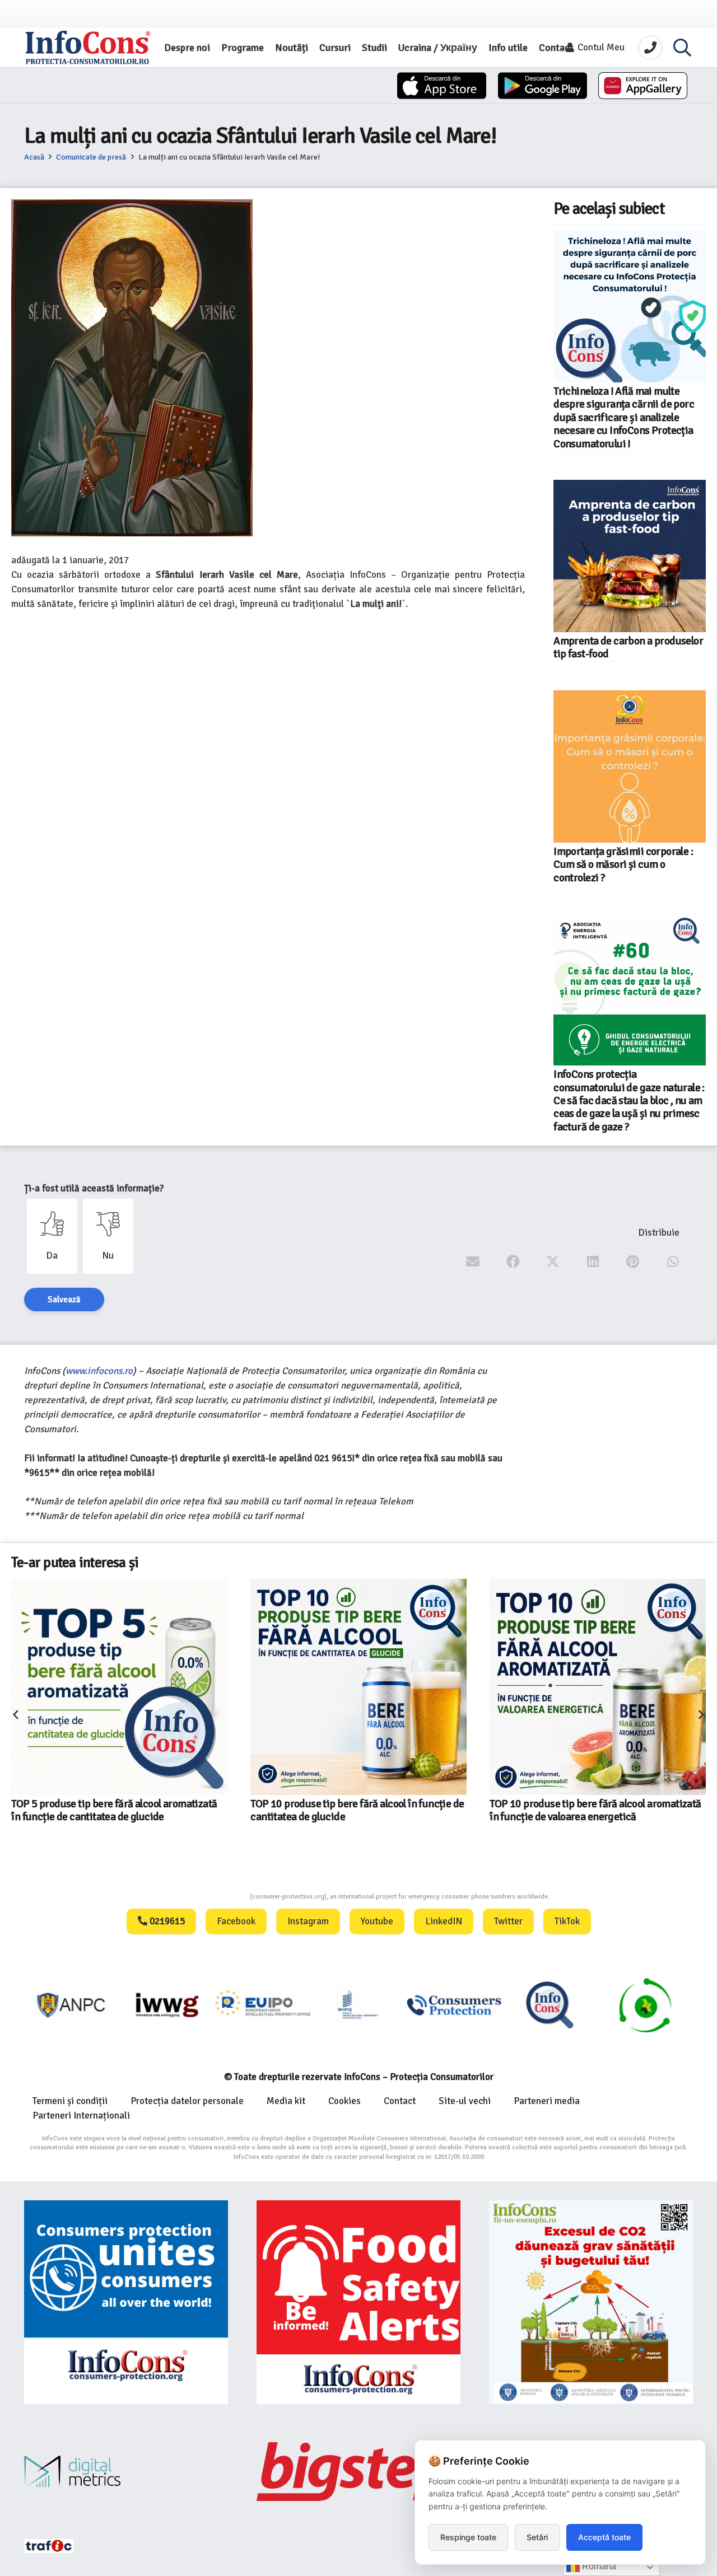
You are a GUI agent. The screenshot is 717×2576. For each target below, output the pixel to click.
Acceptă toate (604, 2537)
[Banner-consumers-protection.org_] (126, 2302)
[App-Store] (442, 86)
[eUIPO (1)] (369, 2005)
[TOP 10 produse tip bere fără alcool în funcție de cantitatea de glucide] (128, 1687)
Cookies (344, 2101)
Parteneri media (547, 2101)
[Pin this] (633, 1262)
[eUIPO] (177, 2005)
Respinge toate (468, 2537)
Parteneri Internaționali (81, 2116)
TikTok (567, 1921)
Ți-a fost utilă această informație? (94, 1188)
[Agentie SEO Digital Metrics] (126, 2472)
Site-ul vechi (465, 2101)
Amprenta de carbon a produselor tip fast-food (628, 647)
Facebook (236, 1921)
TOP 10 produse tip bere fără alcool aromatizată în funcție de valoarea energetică (364, 1810)
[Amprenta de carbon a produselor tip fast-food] (630, 556)
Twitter (508, 1921)
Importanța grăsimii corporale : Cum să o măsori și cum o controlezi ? (623, 865)
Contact (400, 2101)
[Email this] (473, 1262)
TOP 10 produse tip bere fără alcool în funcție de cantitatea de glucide (126, 1810)
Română (598, 2566)
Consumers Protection (208, 1897)
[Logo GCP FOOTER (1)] (560, 2005)
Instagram (308, 1921)
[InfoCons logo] (88, 48)
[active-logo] (656, 2005)
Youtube (377, 1921)
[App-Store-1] (543, 86)
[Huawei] (643, 86)
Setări (537, 2537)
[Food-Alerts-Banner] (358, 2302)
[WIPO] (273, 2005)
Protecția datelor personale (187, 2101)
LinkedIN (444, 1921)
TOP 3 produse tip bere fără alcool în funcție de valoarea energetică (602, 1762)
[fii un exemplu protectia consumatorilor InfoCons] (591, 2302)
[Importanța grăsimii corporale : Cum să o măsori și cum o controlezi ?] (630, 766)
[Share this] (513, 1262)
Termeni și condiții (70, 2101)
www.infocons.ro (99, 1371)
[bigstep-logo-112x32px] (358, 2471)
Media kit (286, 2101)
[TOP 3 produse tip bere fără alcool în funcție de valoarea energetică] (582, 1663)
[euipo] (82, 2005)
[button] (682, 48)
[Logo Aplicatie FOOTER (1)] (464, 2005)
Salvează (64, 1299)
